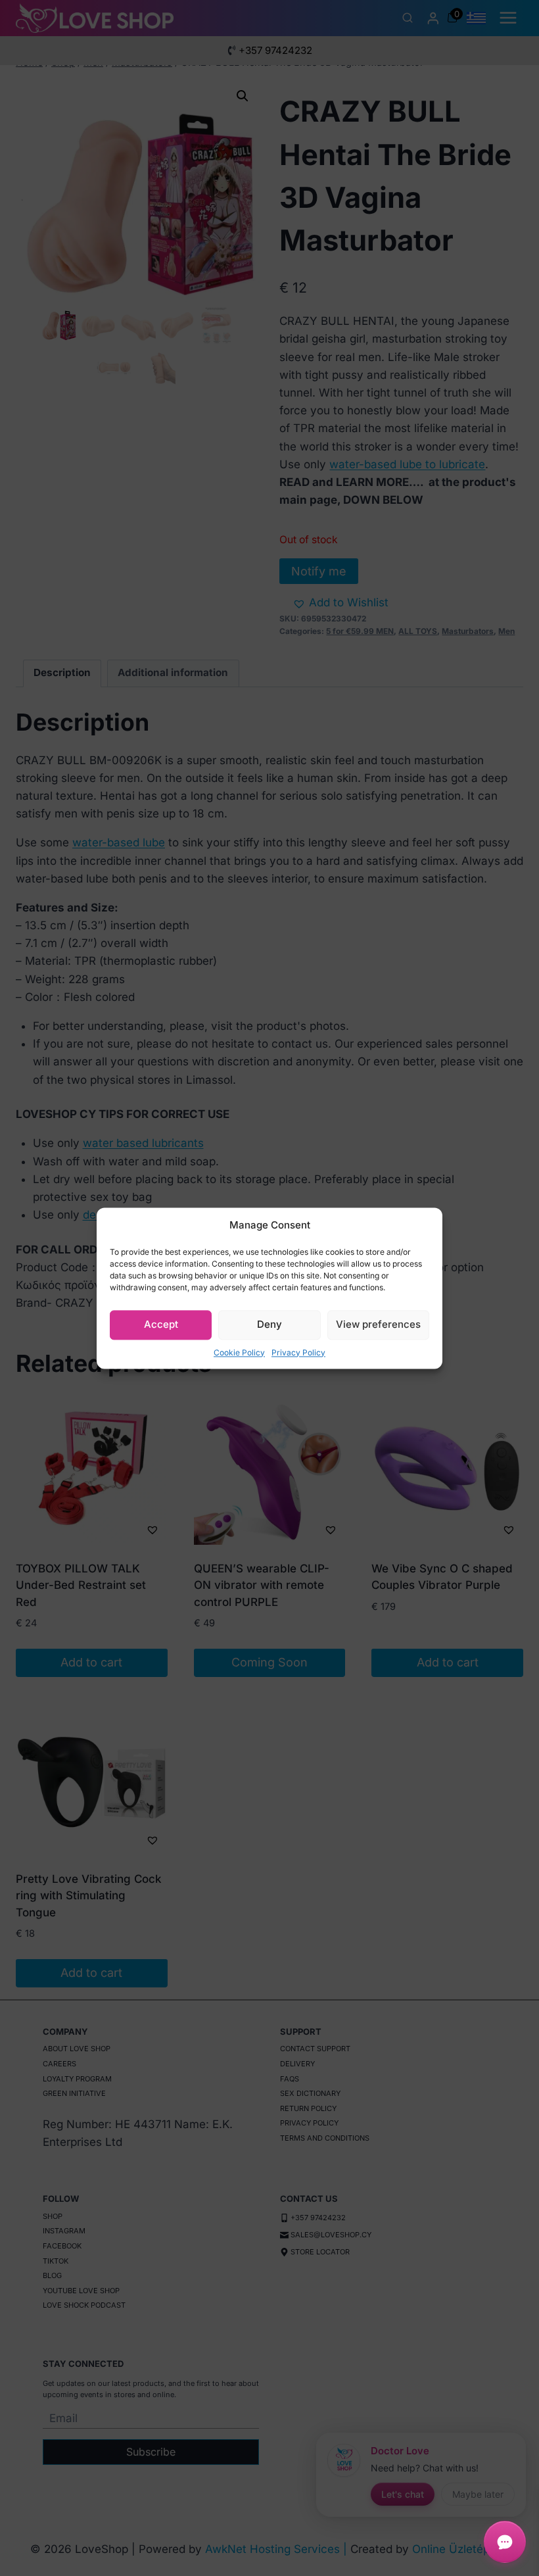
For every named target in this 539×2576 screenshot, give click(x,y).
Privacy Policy (298, 1352)
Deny (269, 1324)
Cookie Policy (239, 1352)
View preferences (378, 1324)
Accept (161, 1324)
